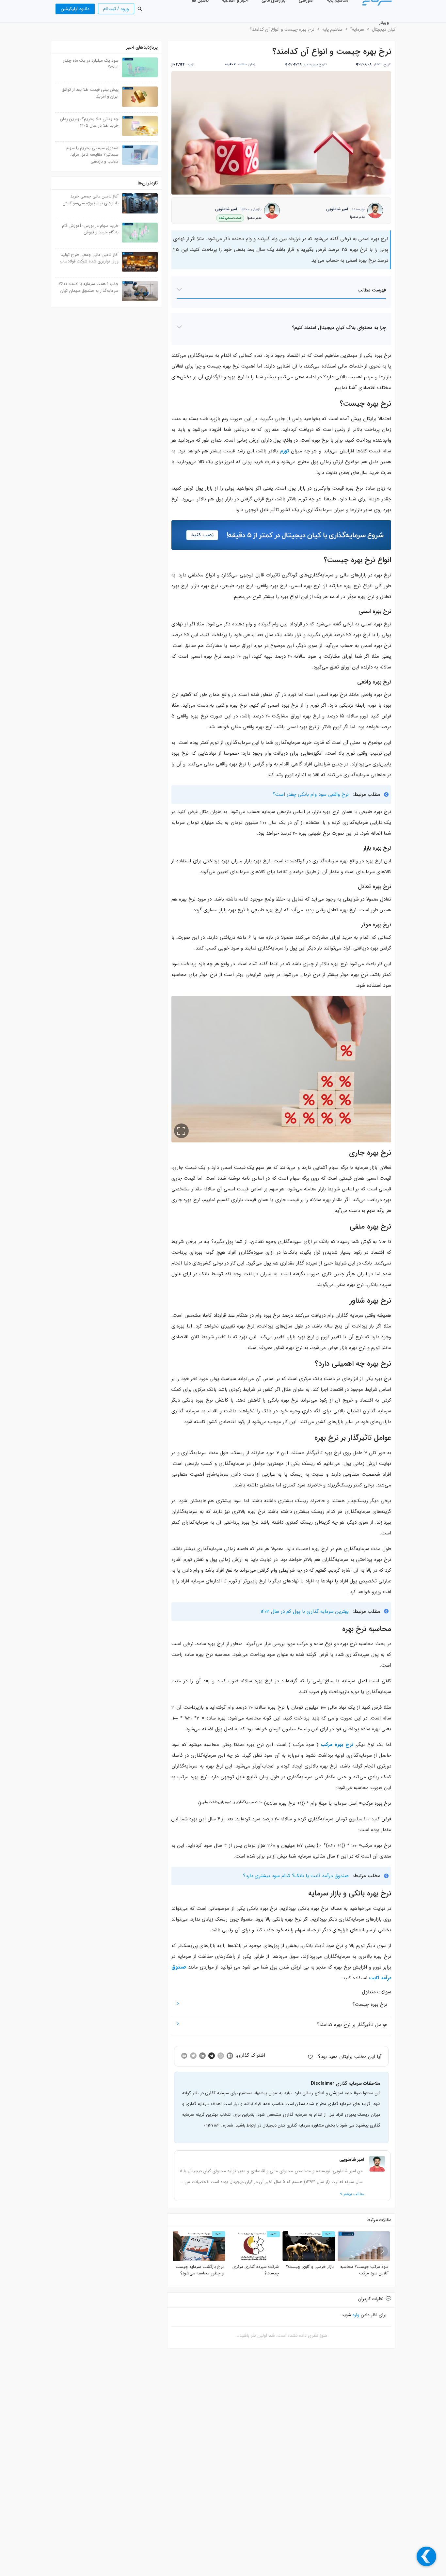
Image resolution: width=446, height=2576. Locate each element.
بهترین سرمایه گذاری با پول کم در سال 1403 (305, 1611)
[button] (281, 291)
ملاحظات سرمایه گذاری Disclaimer (346, 2083)
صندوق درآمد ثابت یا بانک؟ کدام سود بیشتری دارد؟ (296, 1876)
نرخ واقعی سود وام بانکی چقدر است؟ (311, 794)
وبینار (384, 23)
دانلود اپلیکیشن (75, 9)
